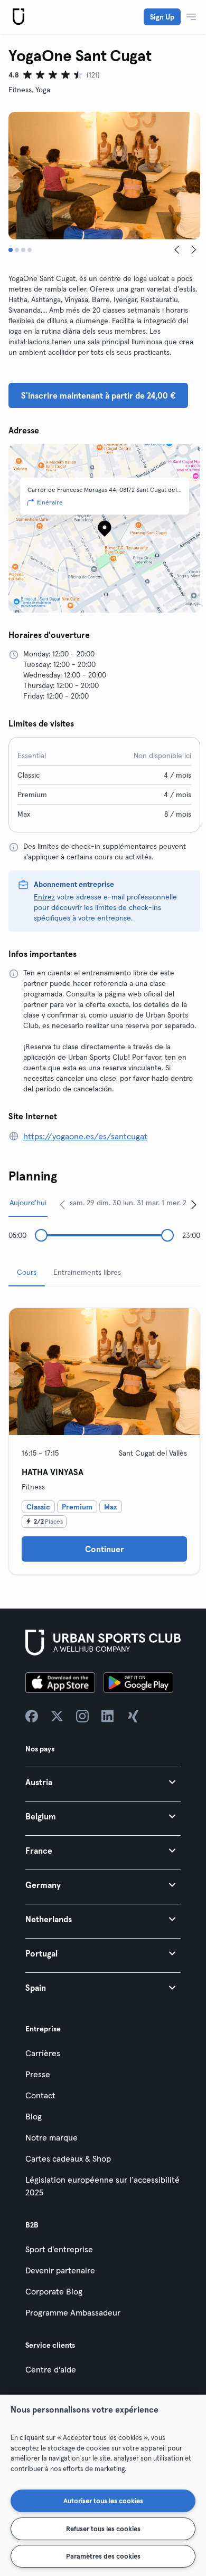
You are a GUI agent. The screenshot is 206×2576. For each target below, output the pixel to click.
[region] (103, 2485)
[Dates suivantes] (194, 1204)
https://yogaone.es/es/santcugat (85, 1136)
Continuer (105, 1549)
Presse (38, 2074)
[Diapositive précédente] (177, 250)
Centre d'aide (51, 2369)
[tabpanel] (104, 1437)
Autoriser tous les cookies (103, 2501)
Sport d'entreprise (59, 2249)
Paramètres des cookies (103, 2556)
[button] (103, 1782)
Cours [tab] (27, 1272)
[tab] (11, 250)
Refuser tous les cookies (103, 2529)
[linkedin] (108, 1716)
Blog (34, 2116)
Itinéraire (50, 502)
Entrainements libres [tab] (87, 1272)
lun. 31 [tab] (133, 1203)
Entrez (44, 897)
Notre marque (51, 2137)
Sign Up (162, 17)
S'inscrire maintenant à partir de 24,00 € (98, 395)
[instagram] (82, 1716)
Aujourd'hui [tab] (28, 1203)
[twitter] (57, 1716)
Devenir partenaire (60, 2270)
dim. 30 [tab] (109, 1203)
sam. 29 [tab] (82, 1203)
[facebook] (32, 1716)
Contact (40, 2095)
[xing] (133, 1716)
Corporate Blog (54, 2291)
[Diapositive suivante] (194, 250)
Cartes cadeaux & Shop (68, 2158)
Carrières (43, 2053)
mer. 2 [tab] (176, 1203)
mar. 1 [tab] (155, 1203)
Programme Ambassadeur (73, 2312)
